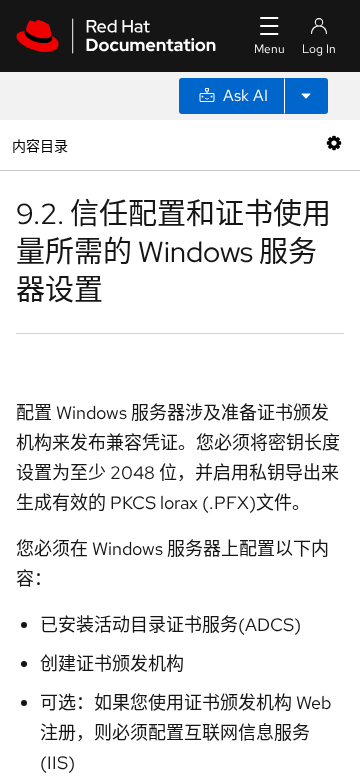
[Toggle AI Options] (306, 96)
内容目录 (39, 144)
